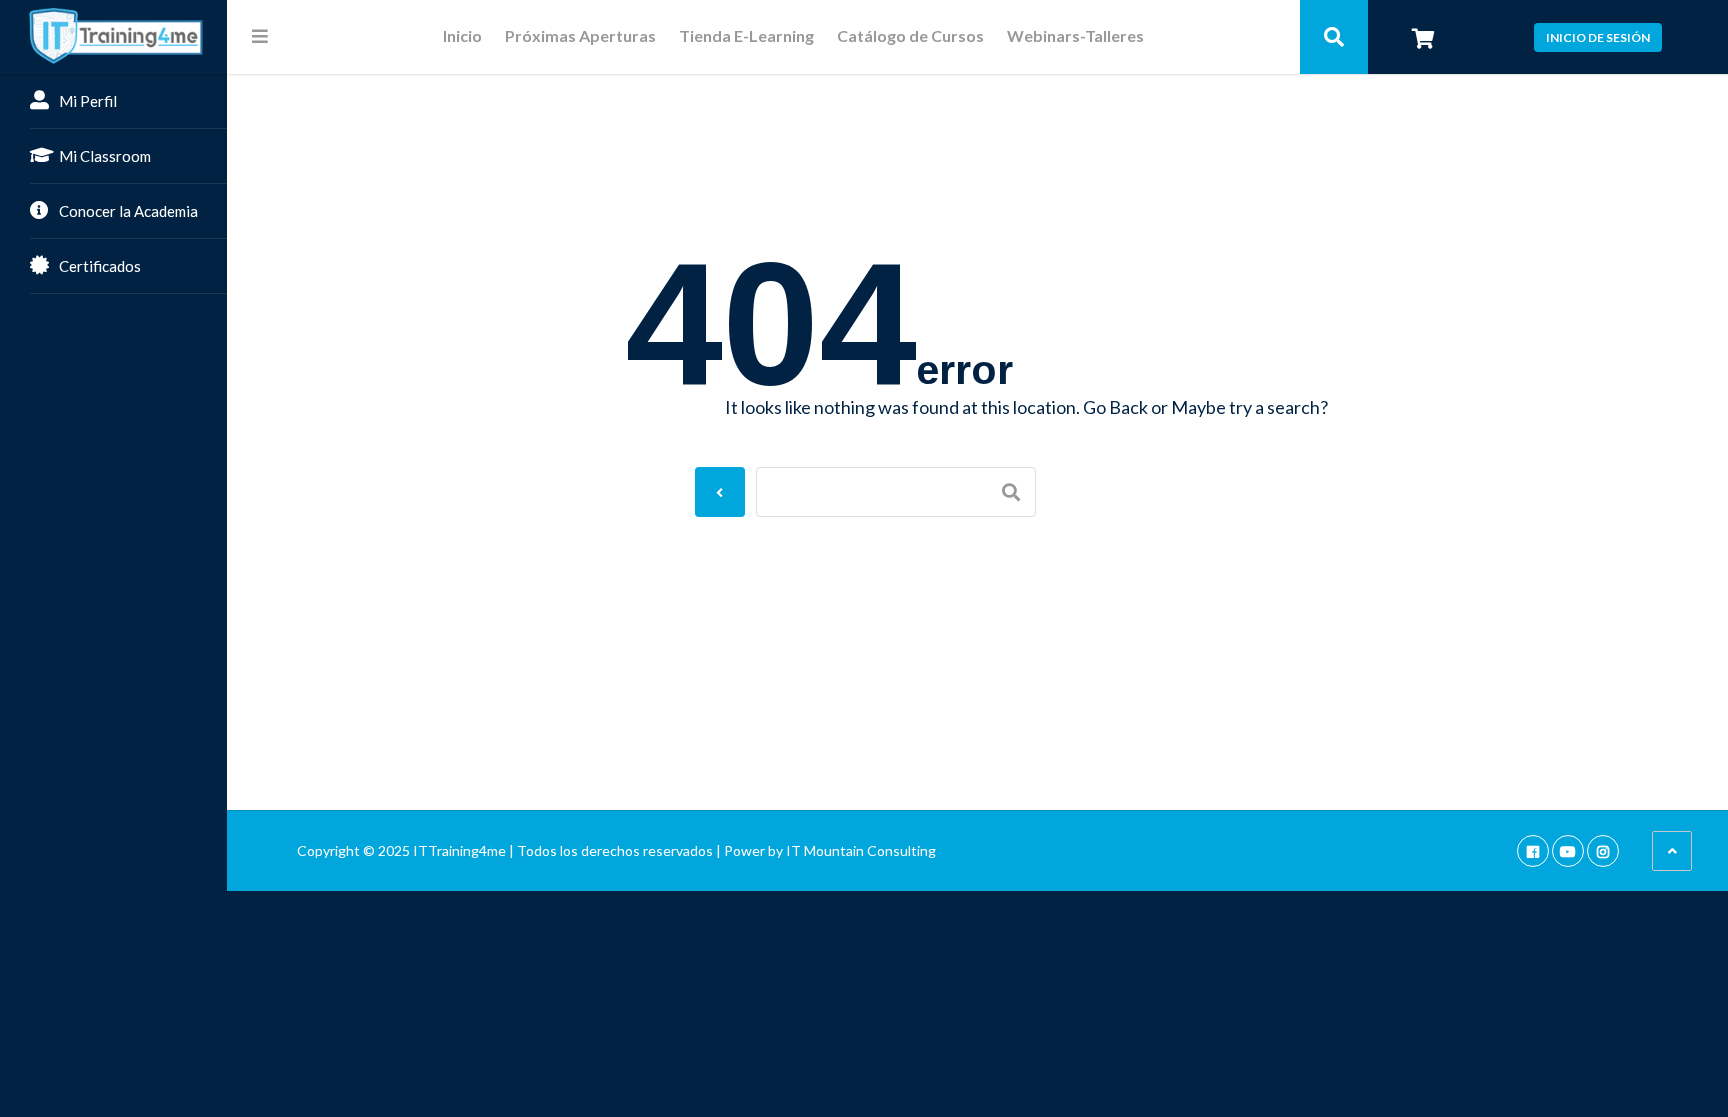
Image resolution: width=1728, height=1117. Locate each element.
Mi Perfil (88, 101)
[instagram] (1603, 850)
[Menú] (260, 36)
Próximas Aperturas (580, 36)
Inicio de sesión (1598, 37)
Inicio (462, 36)
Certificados (100, 266)
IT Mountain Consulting (861, 850)
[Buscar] (1334, 37)
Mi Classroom (105, 156)
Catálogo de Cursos (910, 36)
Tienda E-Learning (746, 36)
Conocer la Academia (128, 211)
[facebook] (1533, 850)
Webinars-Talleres (1075, 36)
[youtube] (1568, 850)
